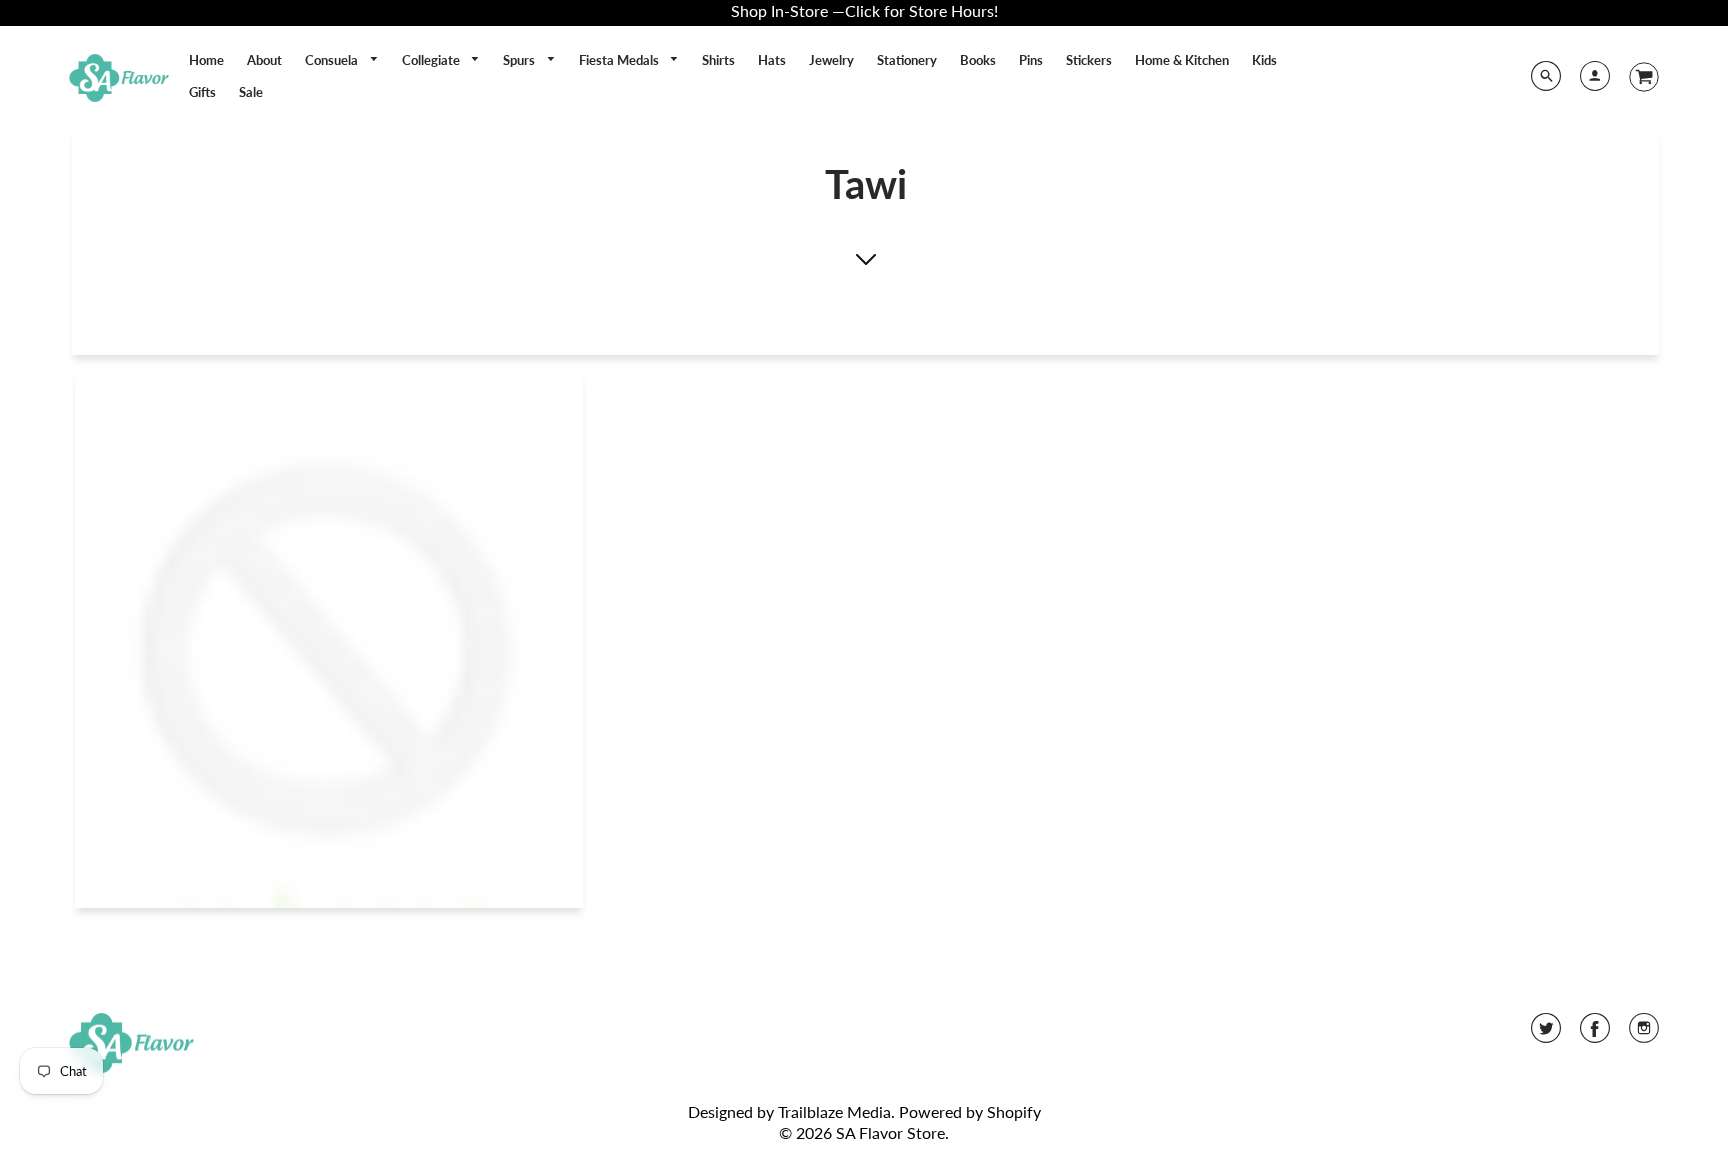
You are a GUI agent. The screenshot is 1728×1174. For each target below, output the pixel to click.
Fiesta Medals (620, 60)
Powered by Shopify (970, 1111)
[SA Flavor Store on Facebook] (1595, 1034)
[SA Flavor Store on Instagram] (1644, 1034)
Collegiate (432, 60)
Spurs (520, 60)
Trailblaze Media (834, 1111)
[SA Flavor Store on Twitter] (1546, 1034)
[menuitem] (206, 60)
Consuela (333, 60)
